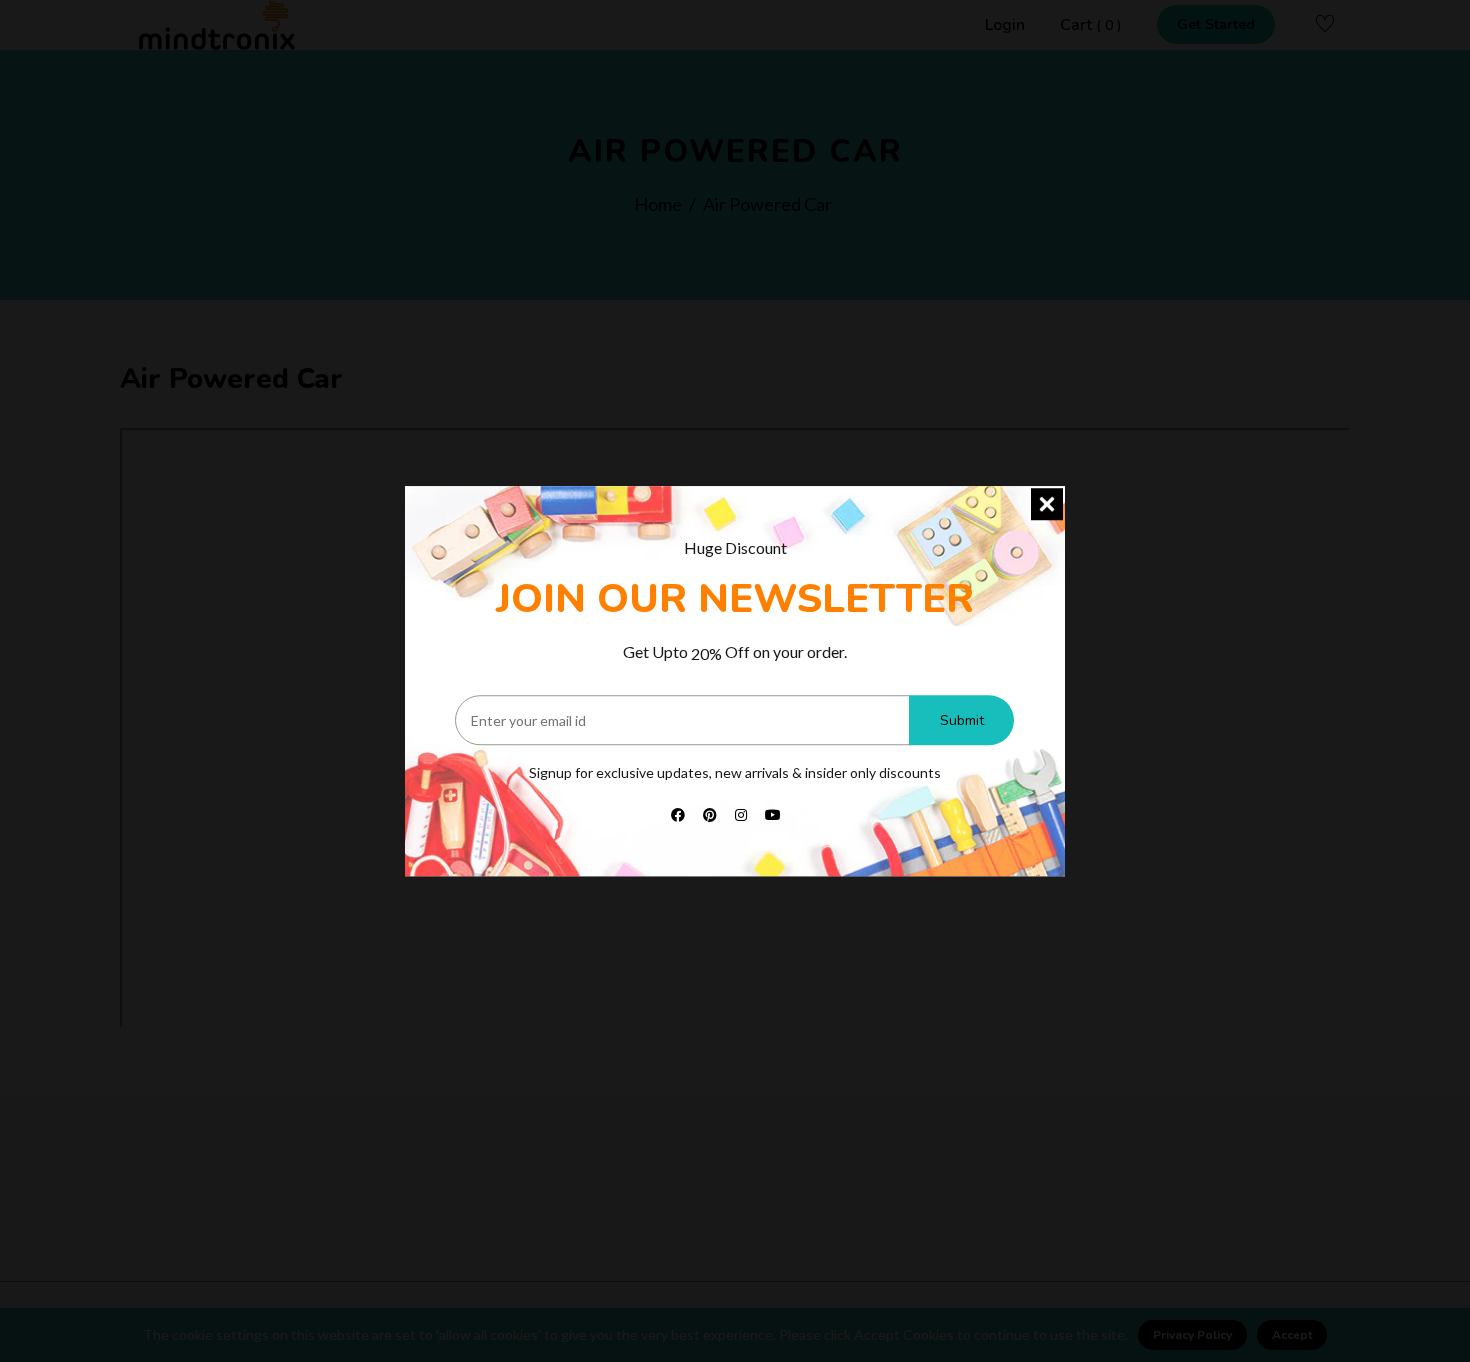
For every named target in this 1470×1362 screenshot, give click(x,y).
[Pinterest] (710, 813)
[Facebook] (678, 813)
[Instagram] (741, 813)
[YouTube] (773, 813)
